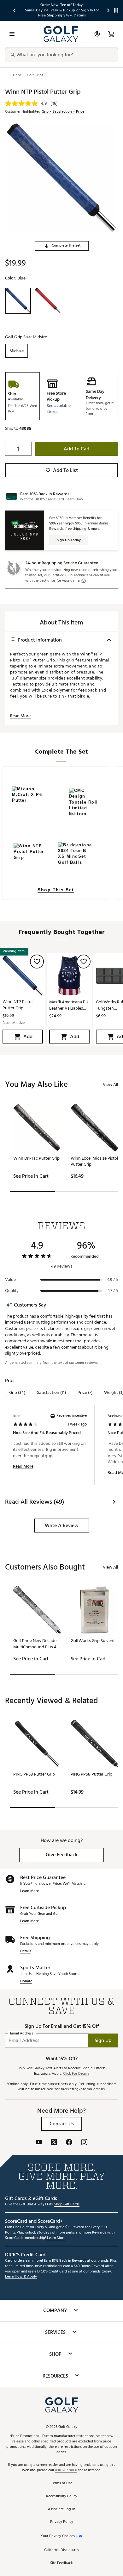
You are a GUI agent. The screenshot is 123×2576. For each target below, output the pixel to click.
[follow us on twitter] (54, 2143)
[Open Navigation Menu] (12, 34)
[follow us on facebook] (69, 2143)
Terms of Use (62, 2483)
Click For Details (76, 2074)
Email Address (22, 2034)
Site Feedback (61, 2563)
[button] (62, 246)
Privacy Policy (62, 2522)
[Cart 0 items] (111, 34)
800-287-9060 (66, 2470)
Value (10, 1280)
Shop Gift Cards (67, 2205)
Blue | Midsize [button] (14, 1023)
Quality (12, 1291)
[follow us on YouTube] (39, 2143)
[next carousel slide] (108, 10)
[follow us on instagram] (84, 2143)
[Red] (48, 301)
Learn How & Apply (21, 2277)
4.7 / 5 (113, 1291)
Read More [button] (20, 716)
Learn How (74, 499)
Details (26, 1951)
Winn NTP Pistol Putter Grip (18, 1005)
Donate (26, 1981)
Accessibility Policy (61, 2496)
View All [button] (110, 1084)
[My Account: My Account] (97, 34)
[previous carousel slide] (15, 10)
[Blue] (18, 301)
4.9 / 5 (113, 1280)
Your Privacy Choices (58, 2536)
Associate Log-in (61, 2509)
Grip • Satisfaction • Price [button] (63, 112)
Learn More (29, 1891)
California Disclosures (61, 2550)
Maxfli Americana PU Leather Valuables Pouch (69, 1005)
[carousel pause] (116, 10)
